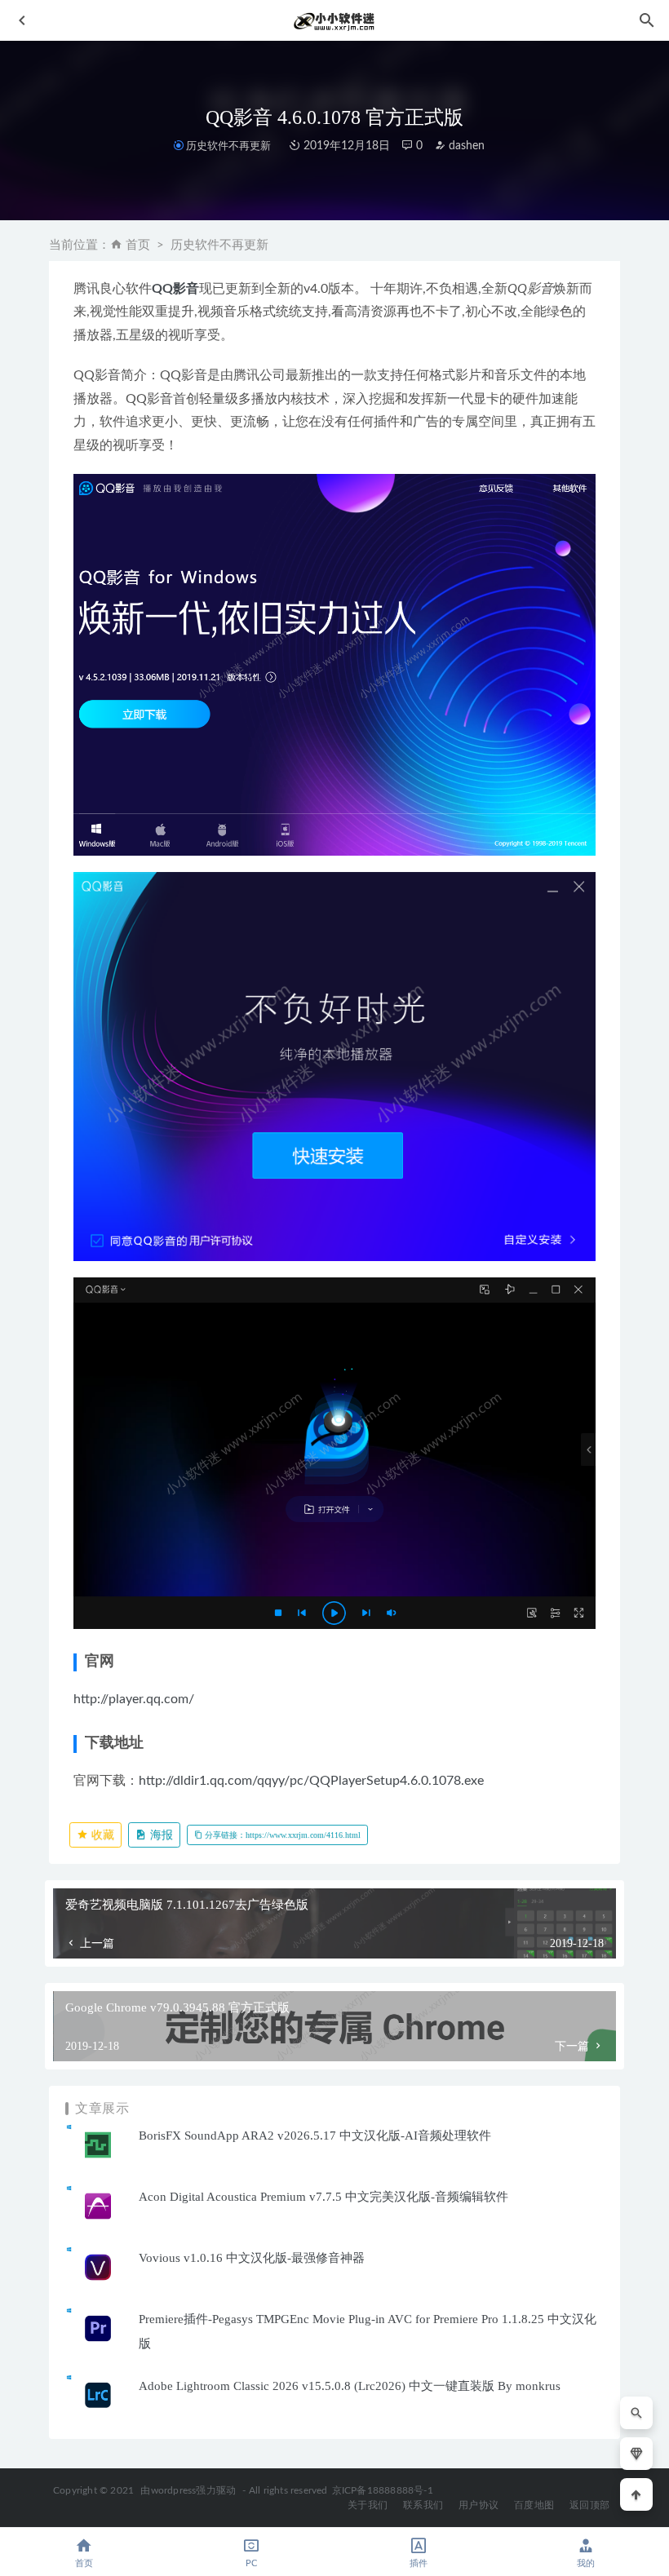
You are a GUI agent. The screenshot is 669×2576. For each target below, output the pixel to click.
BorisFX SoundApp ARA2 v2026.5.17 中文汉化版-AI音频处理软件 (315, 2136)
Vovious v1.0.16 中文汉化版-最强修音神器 (252, 2258)
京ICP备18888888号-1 (383, 2490)
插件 (419, 2563)
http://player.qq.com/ (134, 1699)
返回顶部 (589, 2505)
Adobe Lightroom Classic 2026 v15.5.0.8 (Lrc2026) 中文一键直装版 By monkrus (350, 2386)
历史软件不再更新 (228, 146)
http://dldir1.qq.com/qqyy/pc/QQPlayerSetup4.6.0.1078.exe (311, 1781)
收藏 (101, 1835)
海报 (160, 1835)
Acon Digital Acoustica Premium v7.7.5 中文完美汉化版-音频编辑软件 (323, 2197)
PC (251, 2563)
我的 (586, 2563)
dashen (465, 146)
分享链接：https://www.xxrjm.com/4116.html (281, 1835)
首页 (138, 245)
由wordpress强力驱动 (188, 2490)
